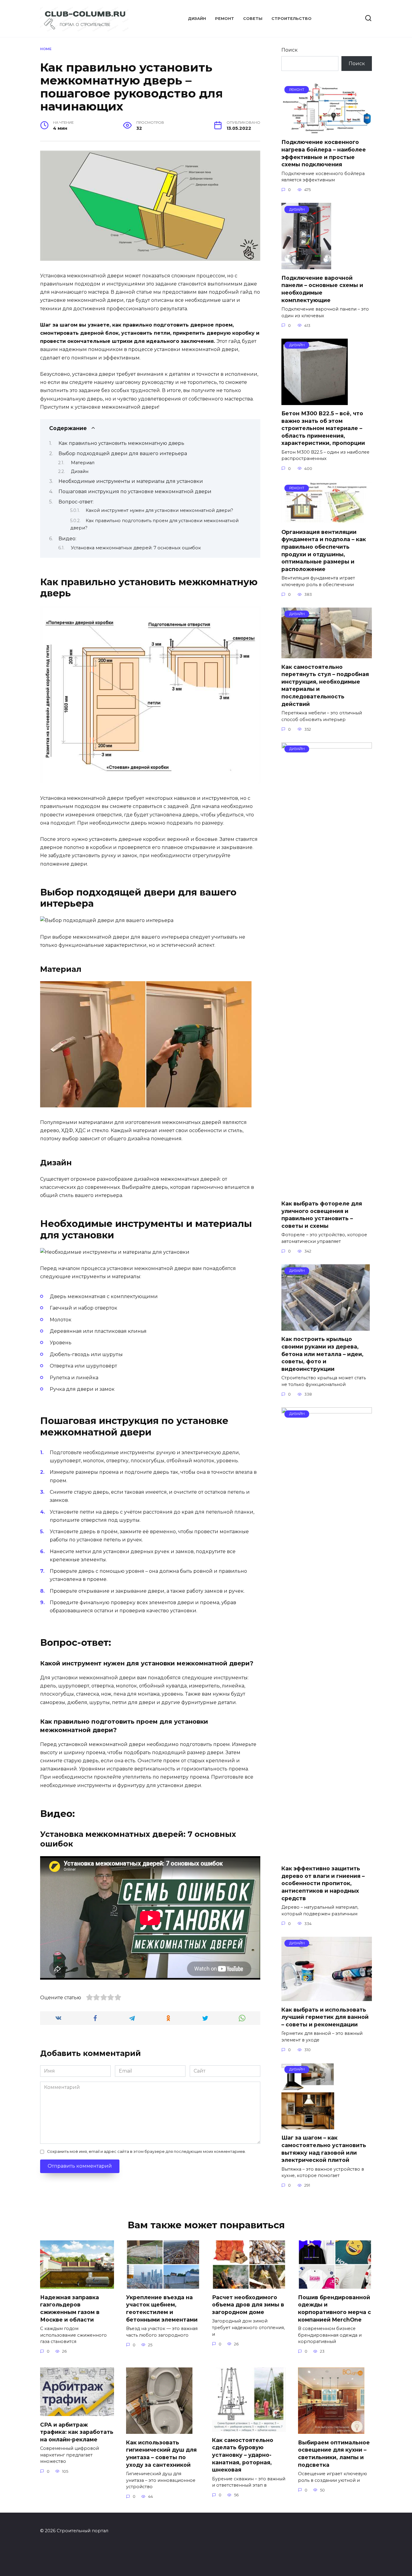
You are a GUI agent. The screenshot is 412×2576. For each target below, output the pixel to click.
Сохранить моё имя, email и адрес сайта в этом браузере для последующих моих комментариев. (146, 2151)
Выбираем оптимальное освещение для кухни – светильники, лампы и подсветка (334, 2453)
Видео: (67, 539)
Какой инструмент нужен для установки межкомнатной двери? (159, 510)
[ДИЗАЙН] (306, 265)
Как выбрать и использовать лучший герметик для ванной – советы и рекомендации (325, 2017)
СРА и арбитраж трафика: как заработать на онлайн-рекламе (77, 2432)
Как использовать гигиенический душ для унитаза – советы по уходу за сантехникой (161, 2453)
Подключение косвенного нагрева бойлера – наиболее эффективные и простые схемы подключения (324, 153)
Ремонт (225, 19)
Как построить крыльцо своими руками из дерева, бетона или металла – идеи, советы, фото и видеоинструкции (322, 1354)
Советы (253, 19)
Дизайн (197, 19)
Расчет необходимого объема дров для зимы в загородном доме (248, 2304)
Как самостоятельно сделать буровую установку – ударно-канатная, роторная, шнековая (243, 2455)
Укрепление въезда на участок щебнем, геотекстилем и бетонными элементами (162, 2308)
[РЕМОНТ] (327, 130)
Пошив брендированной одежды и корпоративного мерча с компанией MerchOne (334, 2308)
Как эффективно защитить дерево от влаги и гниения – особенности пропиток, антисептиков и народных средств (323, 1883)
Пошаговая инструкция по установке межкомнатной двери (135, 492)
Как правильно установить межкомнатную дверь (121, 443)
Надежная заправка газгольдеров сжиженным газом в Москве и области (70, 2308)
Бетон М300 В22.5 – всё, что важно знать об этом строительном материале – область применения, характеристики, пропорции (323, 428)
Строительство (292, 19)
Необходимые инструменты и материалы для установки (131, 481)
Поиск (290, 50)
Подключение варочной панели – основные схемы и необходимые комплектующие (322, 289)
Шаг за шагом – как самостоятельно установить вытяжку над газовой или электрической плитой (324, 2149)
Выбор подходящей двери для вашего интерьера (123, 453)
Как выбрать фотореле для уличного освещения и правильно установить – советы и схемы (322, 1215)
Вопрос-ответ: (76, 502)
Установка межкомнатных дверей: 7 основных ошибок (136, 548)
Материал (83, 463)
